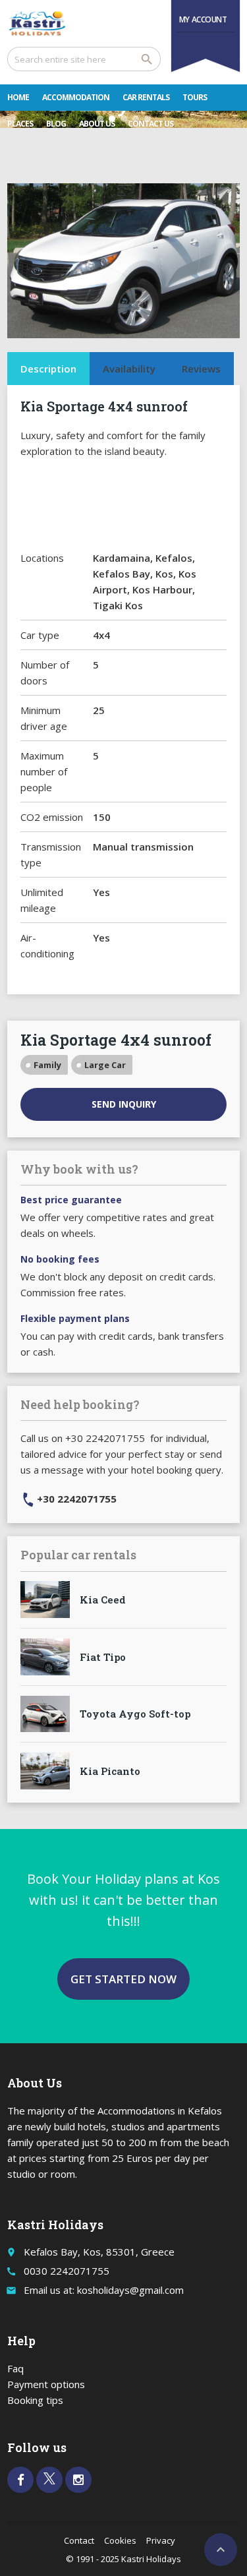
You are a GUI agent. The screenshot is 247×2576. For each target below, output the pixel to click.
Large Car (105, 1065)
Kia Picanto (110, 1771)
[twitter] (49, 2480)
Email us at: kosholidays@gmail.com (104, 2290)
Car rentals (146, 97)
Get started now (123, 1979)
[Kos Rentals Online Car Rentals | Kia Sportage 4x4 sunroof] (37, 23)
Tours (195, 97)
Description (48, 369)
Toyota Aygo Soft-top (135, 1714)
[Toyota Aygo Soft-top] (45, 1714)
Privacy (161, 2540)
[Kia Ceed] (45, 1600)
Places (20, 124)
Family (47, 1065)
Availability (129, 369)
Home (18, 97)
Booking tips (35, 2400)
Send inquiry (124, 1104)
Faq (15, 2368)
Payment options (46, 2384)
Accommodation (76, 97)
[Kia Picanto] (45, 1771)
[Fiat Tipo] (45, 1657)
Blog (56, 124)
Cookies (120, 2540)
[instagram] (78, 2480)
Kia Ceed (103, 1600)
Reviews (201, 369)
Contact (79, 2540)
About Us (97, 124)
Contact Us (151, 124)
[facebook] (20, 2480)
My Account (203, 19)
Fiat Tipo (103, 1657)
